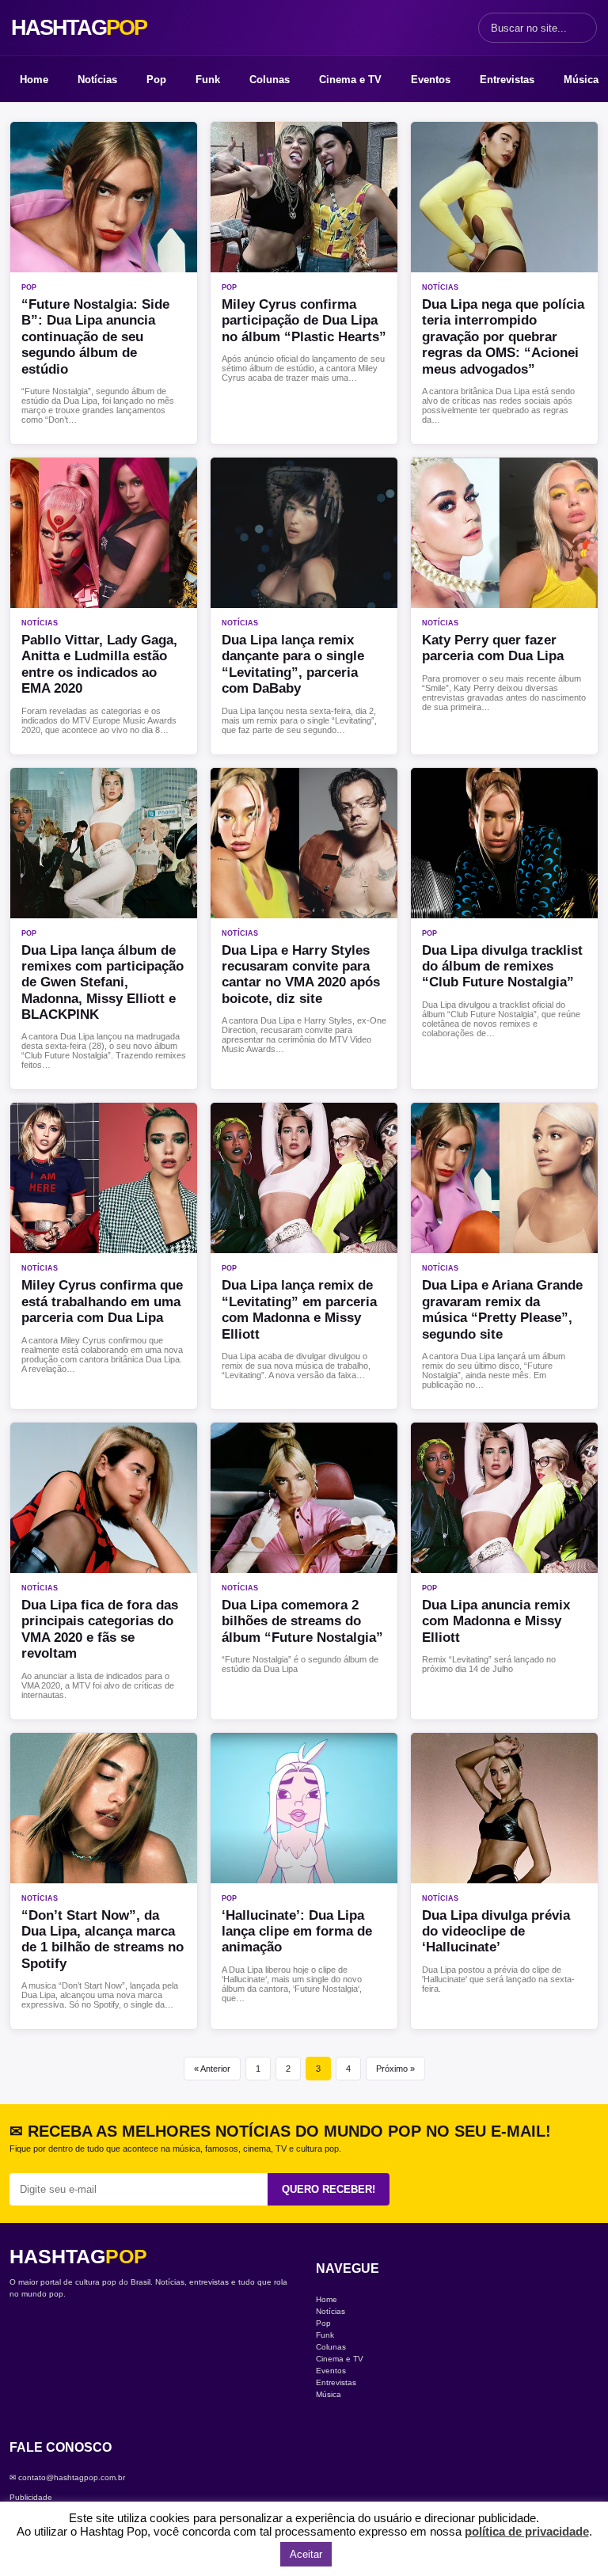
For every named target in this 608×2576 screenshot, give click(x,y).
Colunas (270, 80)
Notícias (97, 80)
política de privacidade (527, 2531)
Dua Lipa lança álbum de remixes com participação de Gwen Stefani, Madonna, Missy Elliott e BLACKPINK (103, 983)
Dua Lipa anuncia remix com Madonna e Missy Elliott (496, 1621)
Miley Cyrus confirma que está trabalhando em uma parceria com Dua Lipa (102, 1301)
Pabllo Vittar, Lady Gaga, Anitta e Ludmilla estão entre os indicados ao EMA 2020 (99, 664)
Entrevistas (507, 80)
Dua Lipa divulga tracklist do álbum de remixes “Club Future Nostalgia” (502, 967)
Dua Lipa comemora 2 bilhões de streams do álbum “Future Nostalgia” (302, 1621)
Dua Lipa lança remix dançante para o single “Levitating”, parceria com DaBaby (293, 664)
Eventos (431, 80)
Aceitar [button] (306, 2554)
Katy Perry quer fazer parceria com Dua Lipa (493, 648)
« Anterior (212, 2069)
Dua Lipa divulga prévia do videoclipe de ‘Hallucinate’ (496, 1932)
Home (34, 80)
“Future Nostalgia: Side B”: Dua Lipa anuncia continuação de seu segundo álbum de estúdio (95, 337)
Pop (156, 80)
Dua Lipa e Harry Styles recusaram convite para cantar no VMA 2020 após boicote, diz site (301, 975)
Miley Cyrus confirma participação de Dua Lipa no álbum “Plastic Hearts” (304, 321)
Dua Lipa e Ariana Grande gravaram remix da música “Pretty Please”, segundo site (502, 1309)
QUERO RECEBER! (329, 2189)
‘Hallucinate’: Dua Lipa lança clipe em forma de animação (297, 1932)
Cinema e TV (350, 80)
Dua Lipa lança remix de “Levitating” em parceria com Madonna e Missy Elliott (299, 1309)
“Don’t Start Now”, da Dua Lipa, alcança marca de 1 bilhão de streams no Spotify (103, 1940)
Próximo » (395, 2069)
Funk (208, 80)
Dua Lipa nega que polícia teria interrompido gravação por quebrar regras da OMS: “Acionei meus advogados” (503, 337)
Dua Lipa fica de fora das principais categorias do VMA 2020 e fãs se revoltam (100, 1629)
